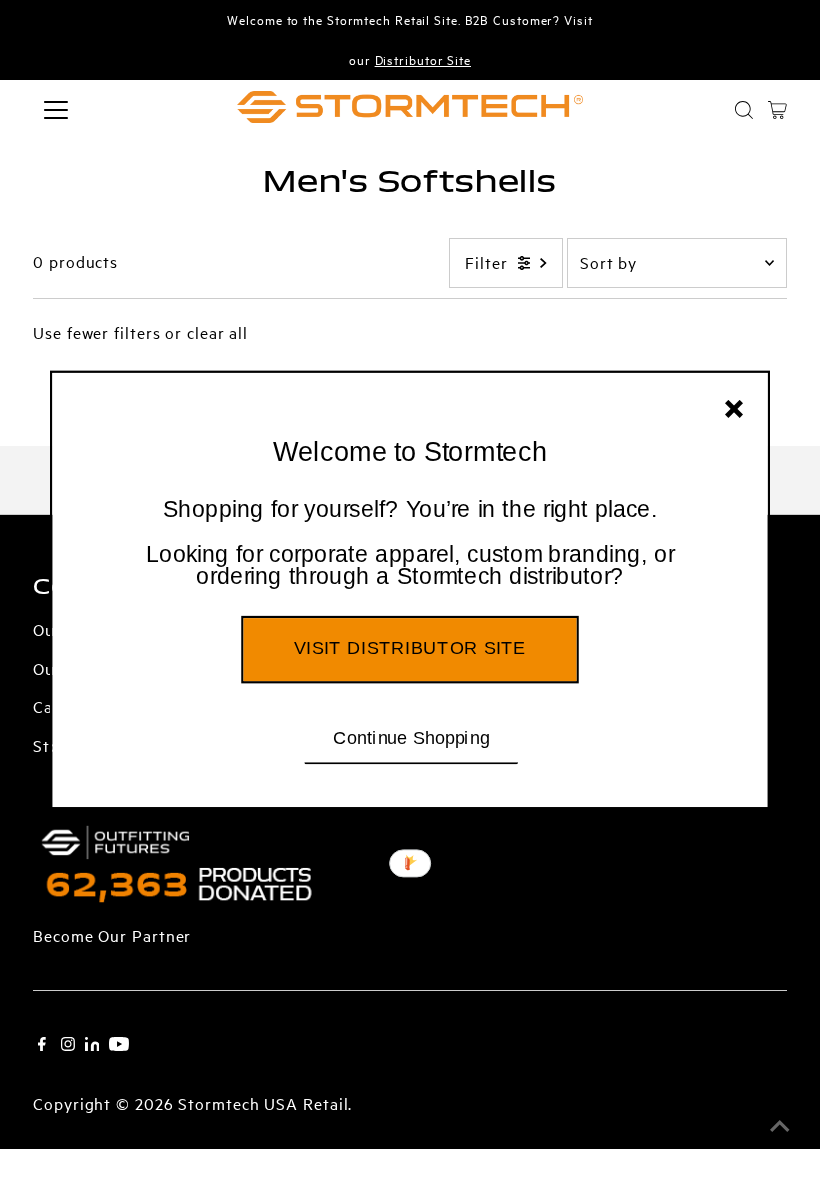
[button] (410, 544)
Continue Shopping (411, 737)
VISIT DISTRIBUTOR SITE (409, 648)
